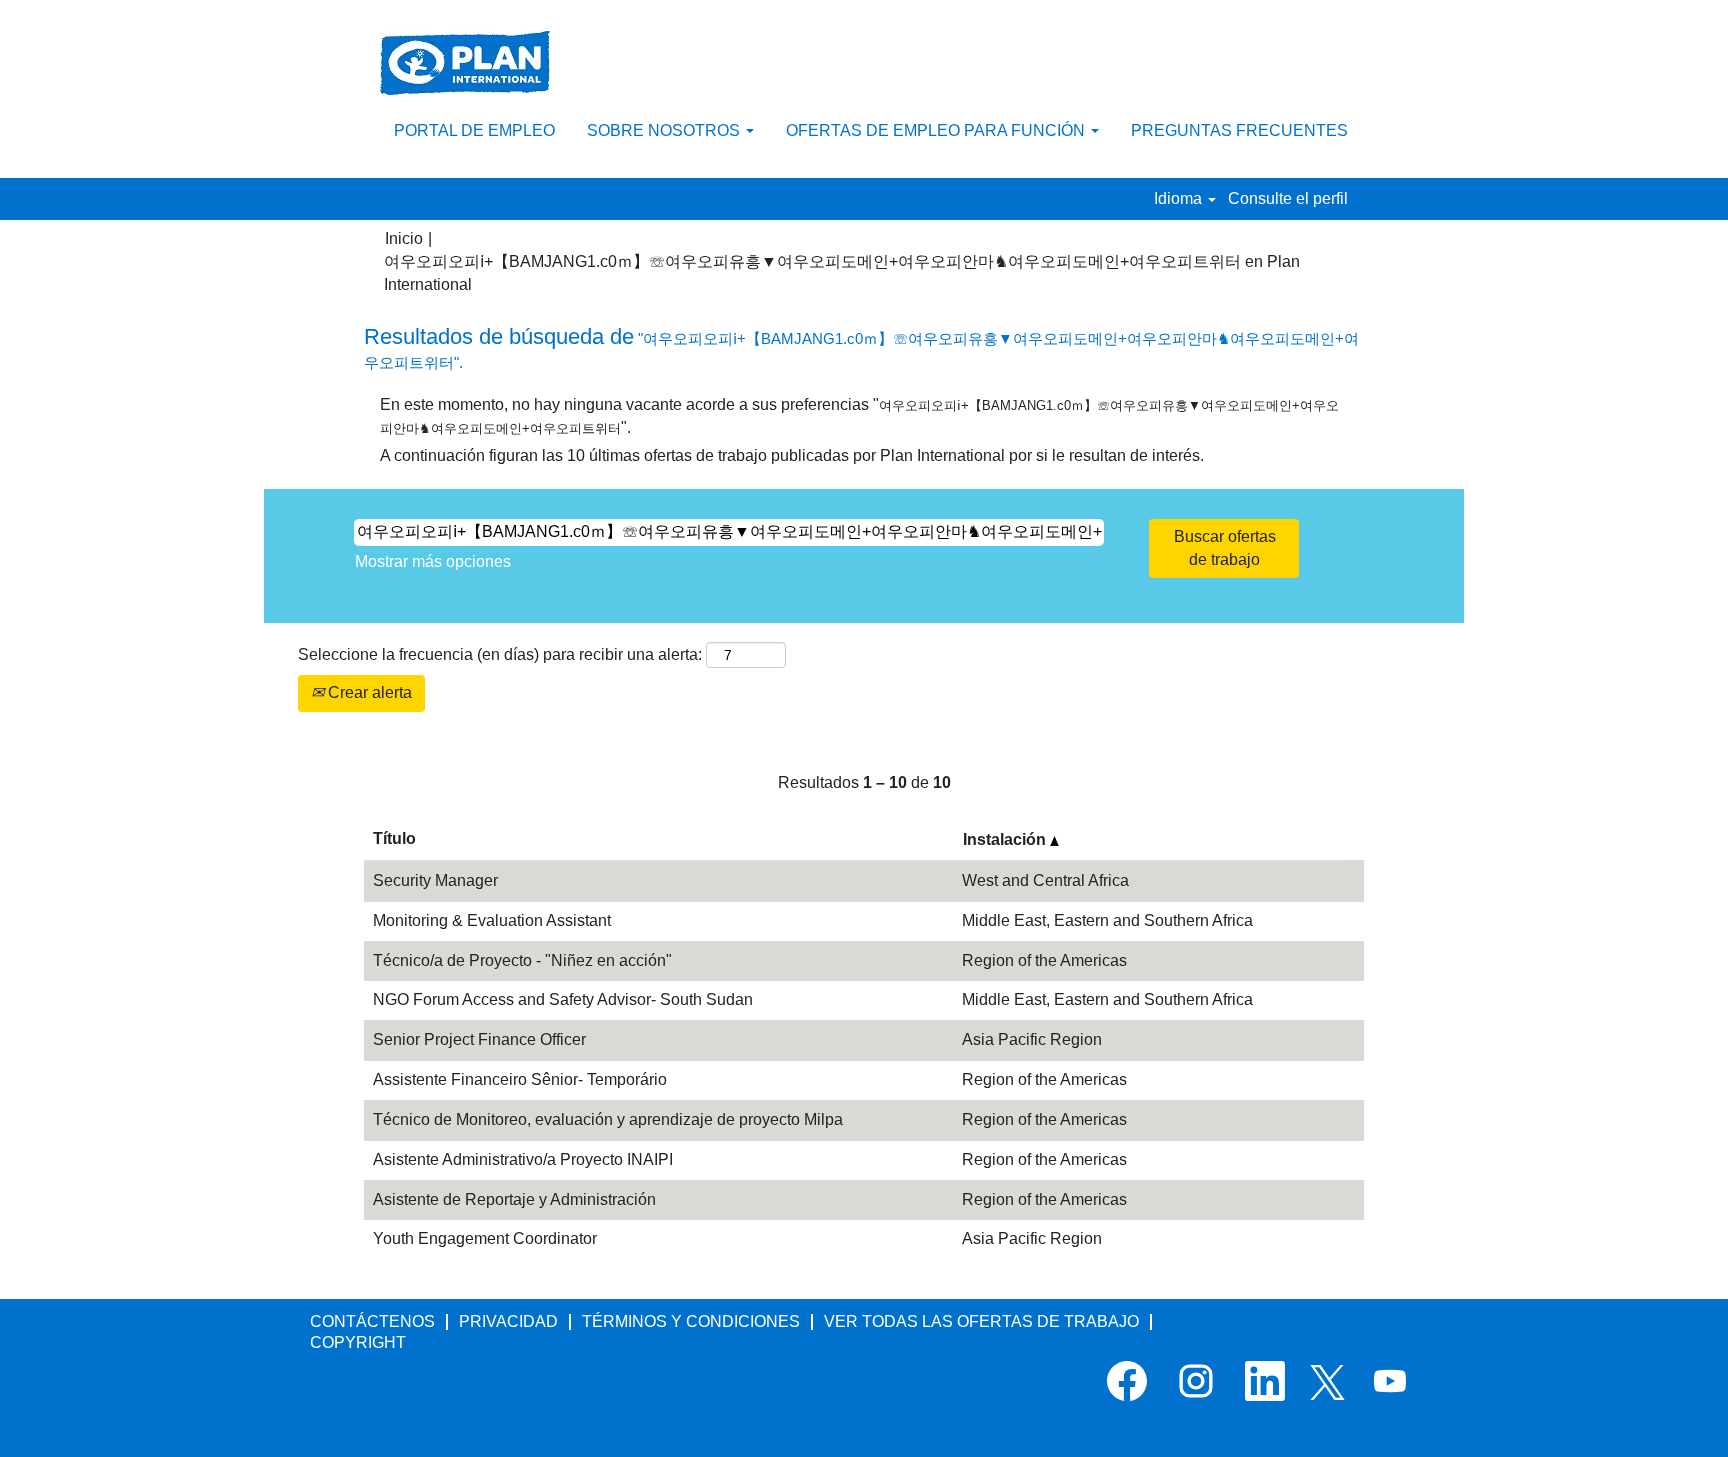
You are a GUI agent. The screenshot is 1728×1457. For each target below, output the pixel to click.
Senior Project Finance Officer (479, 1039)
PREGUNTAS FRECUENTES (1239, 130)
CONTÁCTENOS (372, 1321)
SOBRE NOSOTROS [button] (665, 130)
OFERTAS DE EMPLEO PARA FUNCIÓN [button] (937, 130)
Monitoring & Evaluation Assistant (492, 920)
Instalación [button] (1006, 839)
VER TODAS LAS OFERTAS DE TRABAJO (981, 1321)
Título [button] (394, 838)
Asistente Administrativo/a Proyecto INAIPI (523, 1159)
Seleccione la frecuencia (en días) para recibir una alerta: (500, 654)
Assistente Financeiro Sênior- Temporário (520, 1079)
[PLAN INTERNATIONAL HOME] (465, 63)
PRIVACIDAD (508, 1321)
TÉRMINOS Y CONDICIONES (691, 1321)
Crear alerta (368, 692)
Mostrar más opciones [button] (433, 561)
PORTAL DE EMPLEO (474, 130)
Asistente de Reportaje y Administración (514, 1199)
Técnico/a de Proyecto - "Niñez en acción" (522, 960)
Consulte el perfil (1288, 198)
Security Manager (435, 880)
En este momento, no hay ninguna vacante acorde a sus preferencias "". (859, 416)
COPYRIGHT (358, 1342)
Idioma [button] (1180, 198)
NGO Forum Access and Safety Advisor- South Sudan (563, 999)
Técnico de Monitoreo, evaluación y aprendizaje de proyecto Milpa (608, 1119)
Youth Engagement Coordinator (485, 1238)
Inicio (404, 238)
